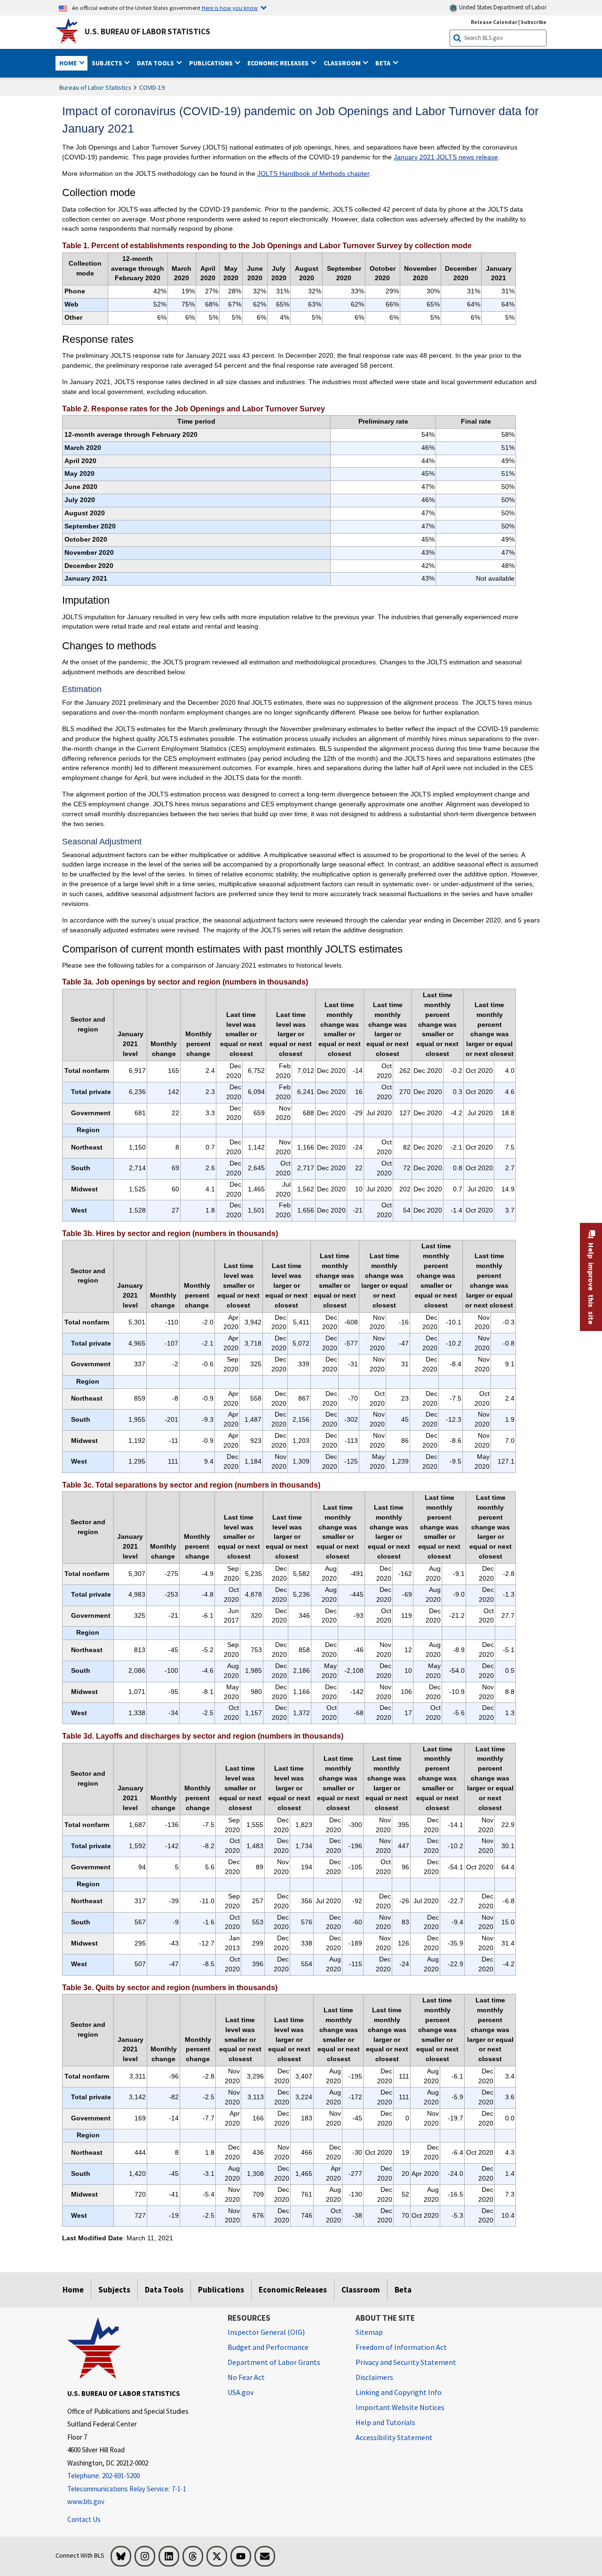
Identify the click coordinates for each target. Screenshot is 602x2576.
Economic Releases (293, 2290)
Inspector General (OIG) (266, 2332)
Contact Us (84, 2519)
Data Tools (164, 2290)
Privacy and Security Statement (406, 2362)
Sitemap (369, 2332)
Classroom (361, 2290)
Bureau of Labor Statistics (95, 87)
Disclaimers (374, 2377)
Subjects (114, 2290)
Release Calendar (494, 22)
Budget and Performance (268, 2347)
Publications (221, 2290)
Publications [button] (212, 63)
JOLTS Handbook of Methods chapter (313, 173)
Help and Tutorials (385, 2422)
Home (73, 2290)
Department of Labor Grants (274, 2362)
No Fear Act (246, 2377)
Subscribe (534, 22)
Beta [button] (384, 63)
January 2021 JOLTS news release (446, 157)
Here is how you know (230, 8)
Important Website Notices (400, 2407)
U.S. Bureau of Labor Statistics (147, 32)
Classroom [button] (343, 63)
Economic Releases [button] (279, 63)
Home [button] (69, 63)
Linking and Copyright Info (399, 2392)
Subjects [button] (108, 63)
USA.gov (241, 2392)
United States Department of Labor (502, 7)
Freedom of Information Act (401, 2347)
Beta (403, 2290)
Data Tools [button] (156, 63)
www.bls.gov (86, 2501)
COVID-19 (152, 87)
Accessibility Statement (394, 2437)
